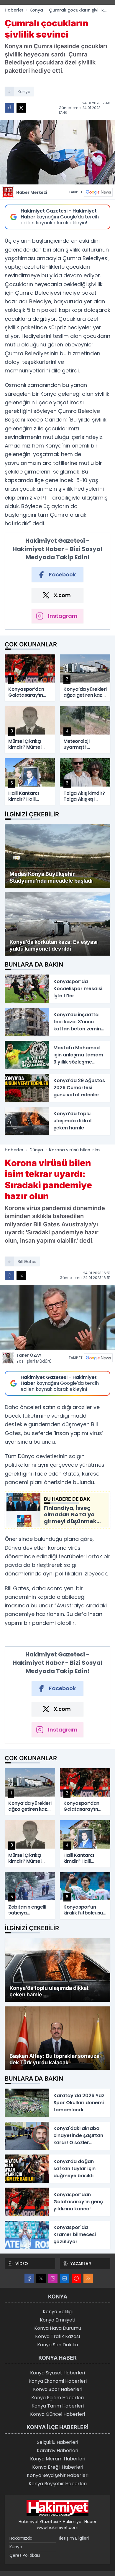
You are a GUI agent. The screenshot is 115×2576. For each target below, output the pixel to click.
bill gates (27, 1262)
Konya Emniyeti (57, 2320)
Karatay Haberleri (57, 2451)
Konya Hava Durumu (58, 2328)
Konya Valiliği (58, 2312)
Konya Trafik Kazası (57, 2336)
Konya (36, 10)
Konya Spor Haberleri (58, 2389)
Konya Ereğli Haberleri (58, 2467)
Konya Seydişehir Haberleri (58, 2475)
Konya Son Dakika (58, 2345)
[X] (41, 2278)
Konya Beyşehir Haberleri (58, 2484)
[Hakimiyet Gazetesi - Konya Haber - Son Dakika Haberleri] (57, 2508)
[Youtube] (76, 2278)
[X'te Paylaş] (21, 108)
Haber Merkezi (32, 192)
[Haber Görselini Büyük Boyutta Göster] (57, 152)
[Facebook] (29, 2278)
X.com (62, 595)
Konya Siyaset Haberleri (57, 2373)
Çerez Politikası (25, 2555)
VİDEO (22, 2264)
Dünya (36, 1150)
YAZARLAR (81, 2264)
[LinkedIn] (65, 2278)
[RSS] (88, 2278)
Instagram (63, 616)
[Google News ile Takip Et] (98, 192)
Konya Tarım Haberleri (58, 2406)
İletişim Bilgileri (74, 2538)
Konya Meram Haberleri (58, 2459)
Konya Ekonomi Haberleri (58, 2381)
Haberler (14, 10)
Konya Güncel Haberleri (57, 2414)
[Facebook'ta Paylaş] (9, 108)
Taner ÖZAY (34, 1358)
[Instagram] (53, 2278)
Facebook (62, 574)
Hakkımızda (21, 2538)
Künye (16, 2547)
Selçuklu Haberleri (57, 2442)
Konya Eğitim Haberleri (57, 2398)
